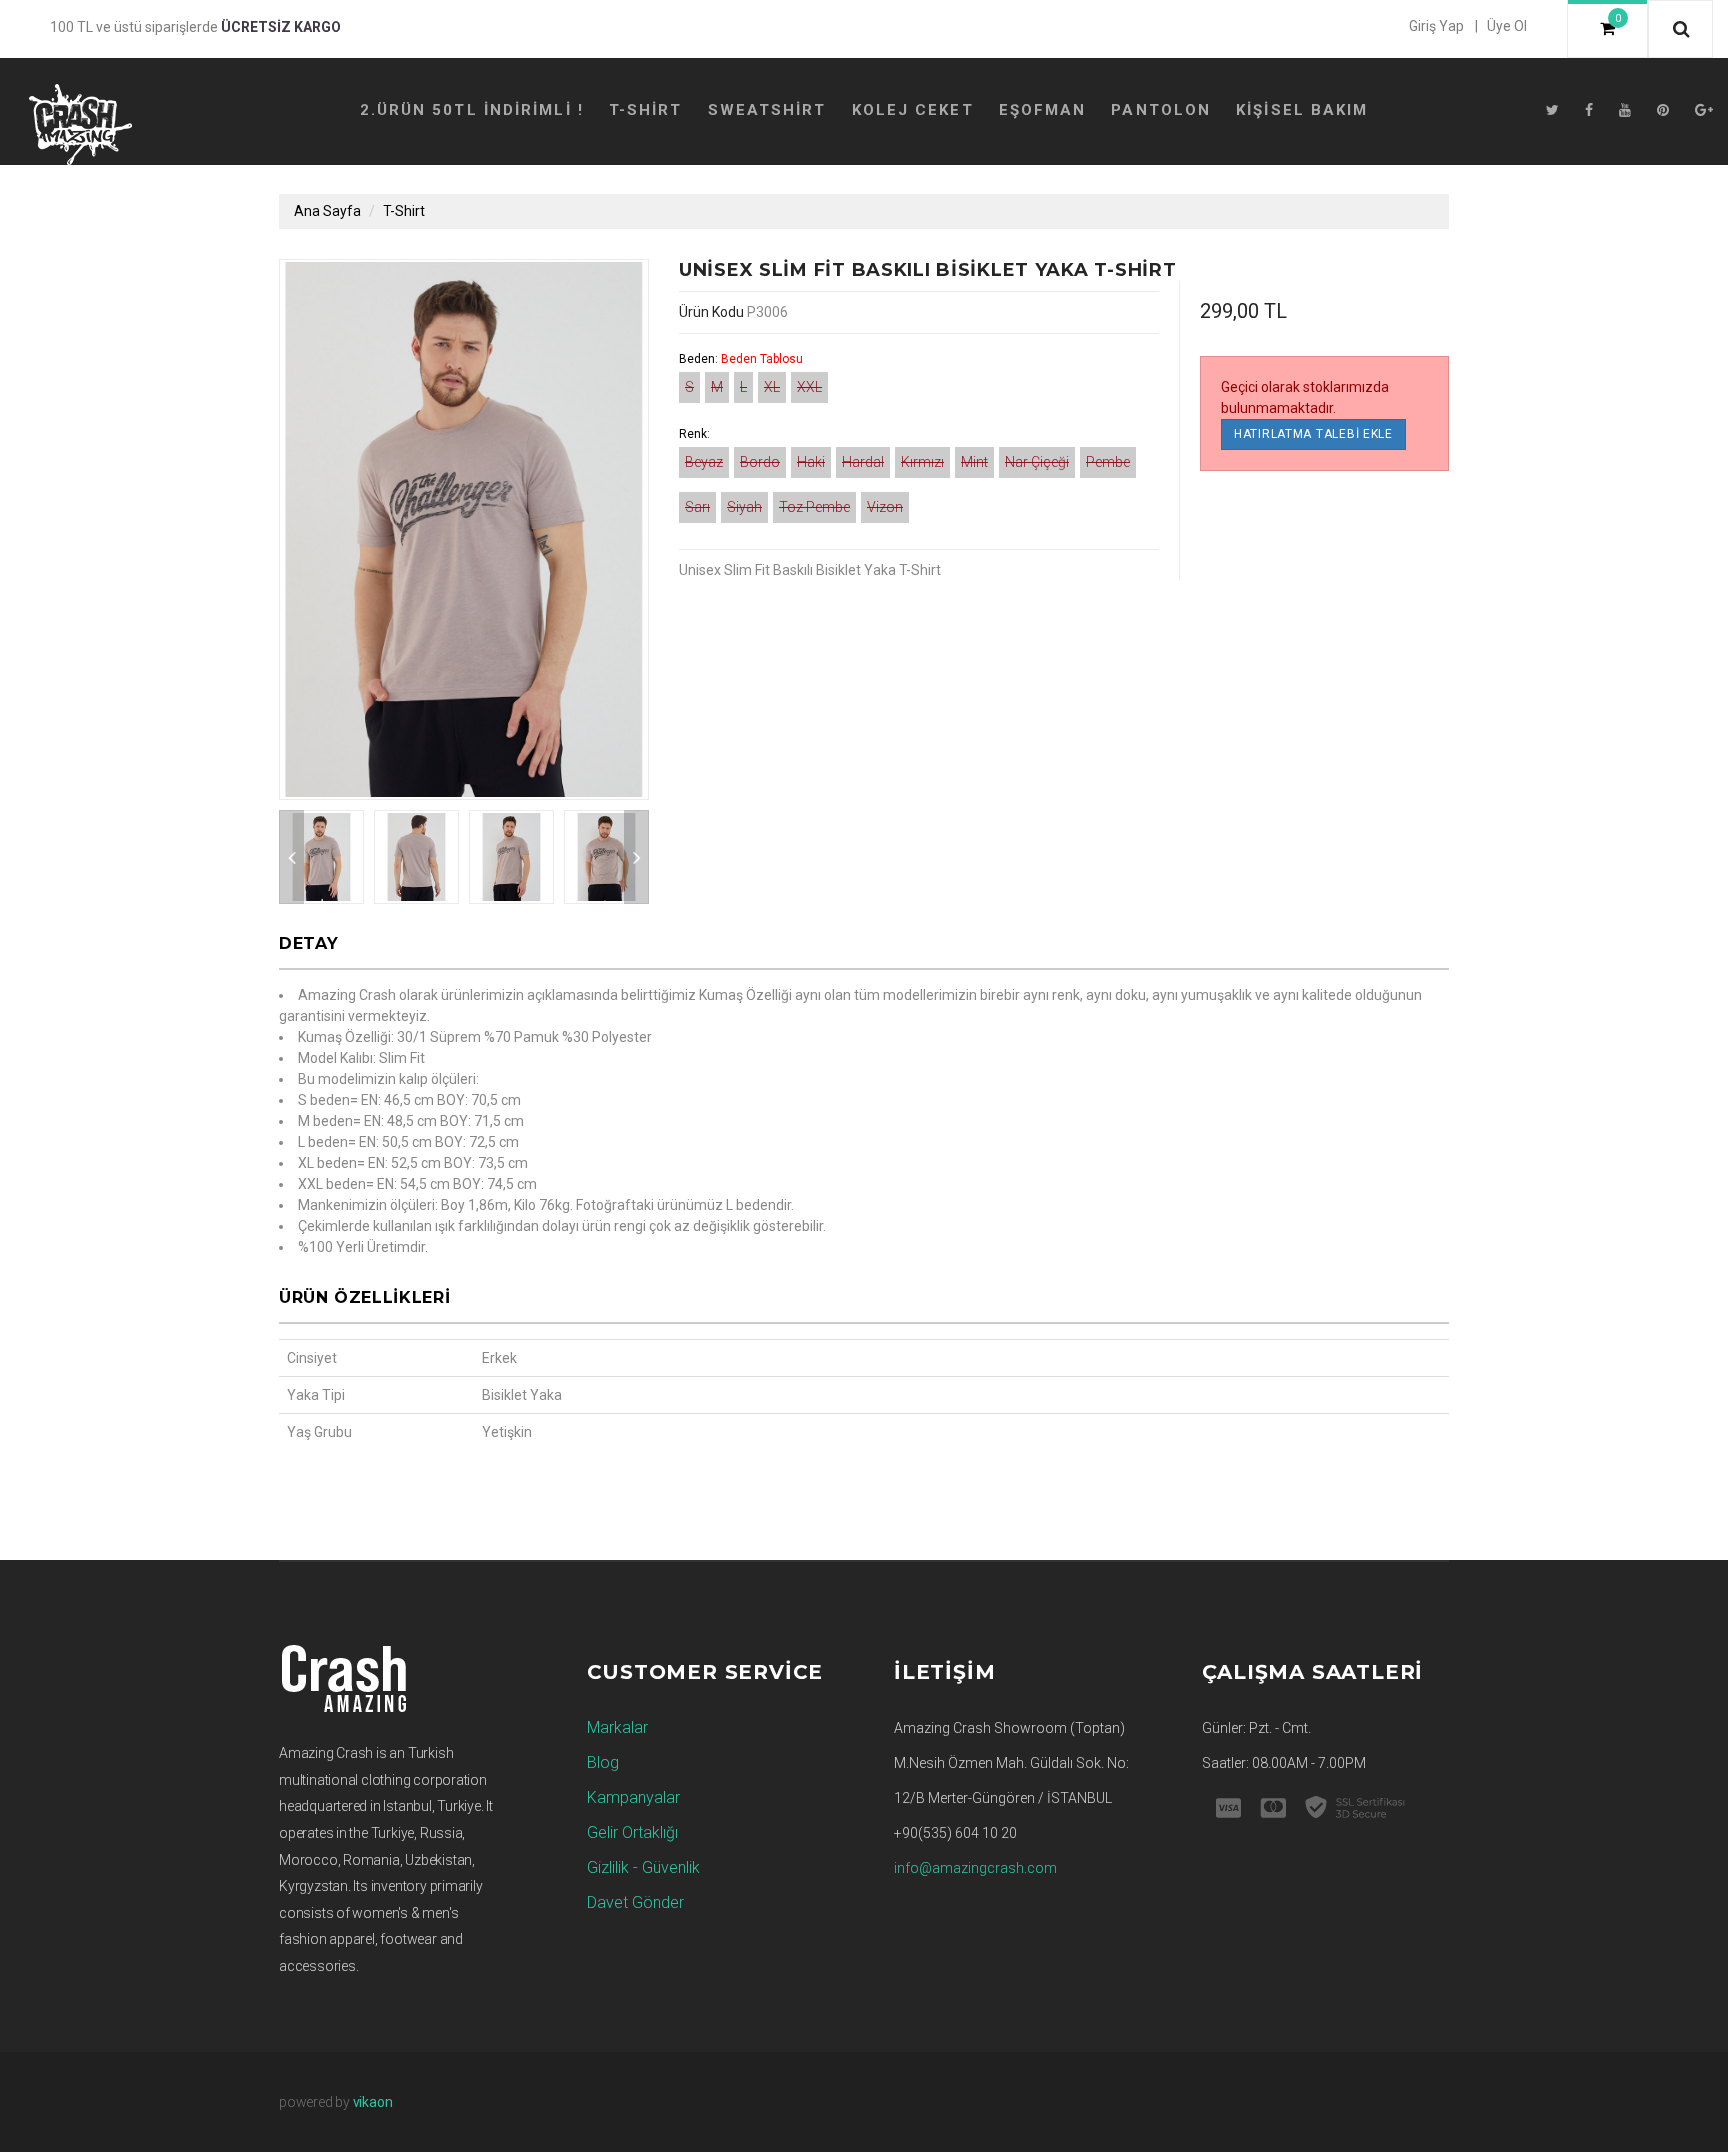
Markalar (617, 1727)
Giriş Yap (1436, 26)
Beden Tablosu (762, 359)
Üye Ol (1507, 26)
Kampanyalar (633, 1797)
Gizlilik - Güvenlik (643, 1867)
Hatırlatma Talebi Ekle (1313, 434)
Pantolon (1161, 110)
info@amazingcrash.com (975, 1868)
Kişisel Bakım (1302, 110)
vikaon (373, 2102)
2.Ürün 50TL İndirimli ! (472, 110)
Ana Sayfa (327, 211)
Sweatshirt (767, 110)
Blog (603, 1762)
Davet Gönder (635, 1902)
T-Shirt (646, 110)
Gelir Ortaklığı (632, 1832)
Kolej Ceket (913, 110)
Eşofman (1043, 110)
